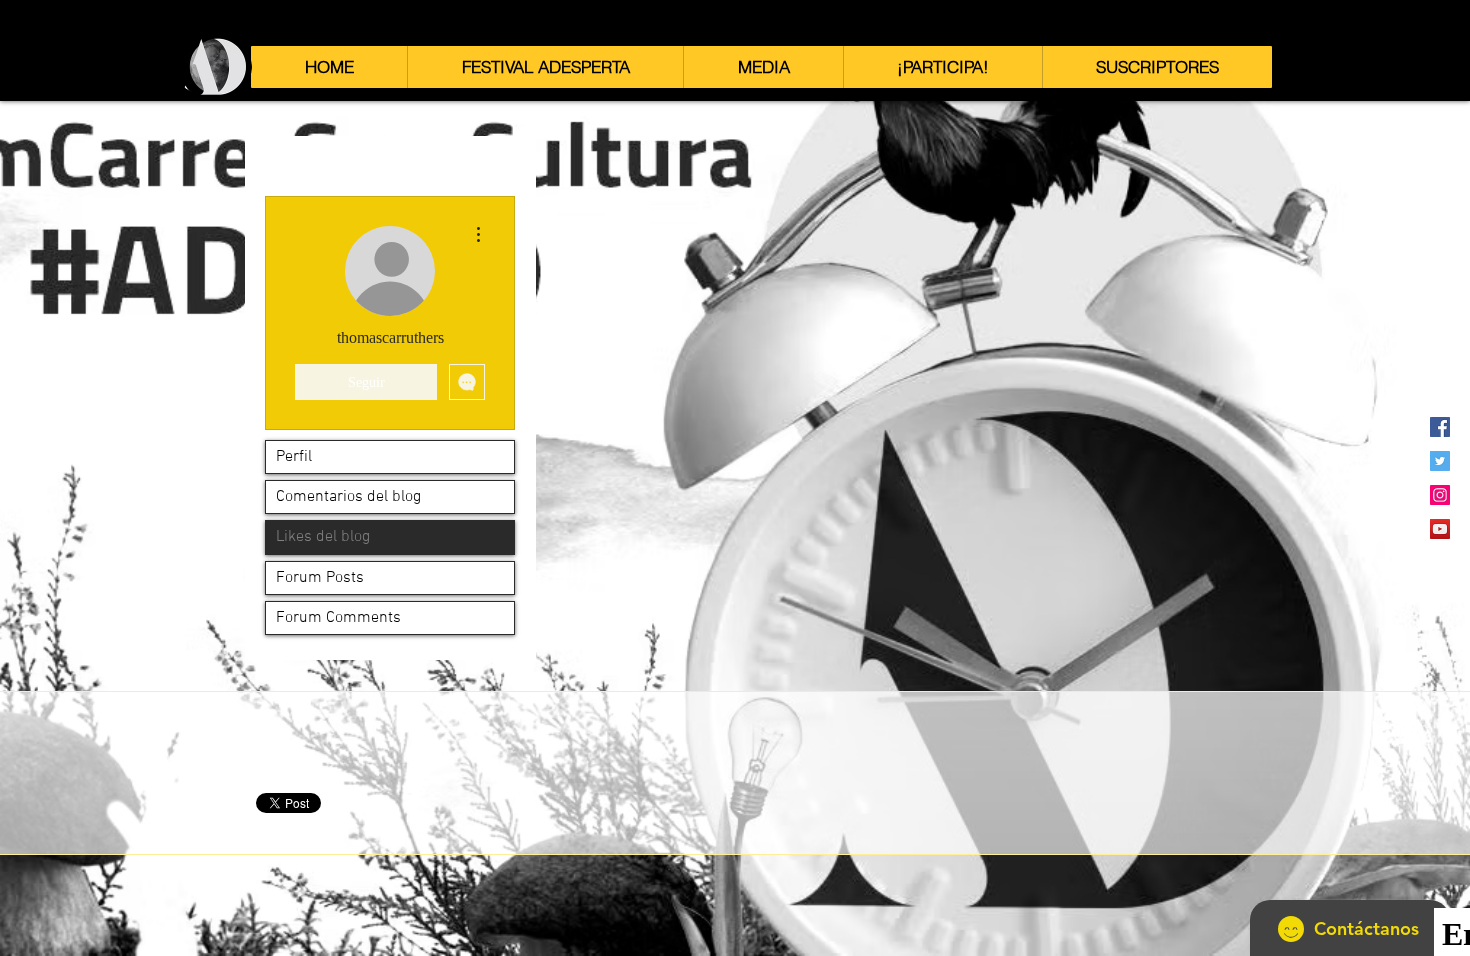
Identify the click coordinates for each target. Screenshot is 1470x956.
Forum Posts (320, 578)
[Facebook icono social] (1440, 427)
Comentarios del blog (348, 497)
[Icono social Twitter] (1440, 461)
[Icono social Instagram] (1440, 495)
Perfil (294, 457)
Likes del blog (323, 537)
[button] (545, 67)
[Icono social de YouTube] (1440, 529)
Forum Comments (338, 618)
